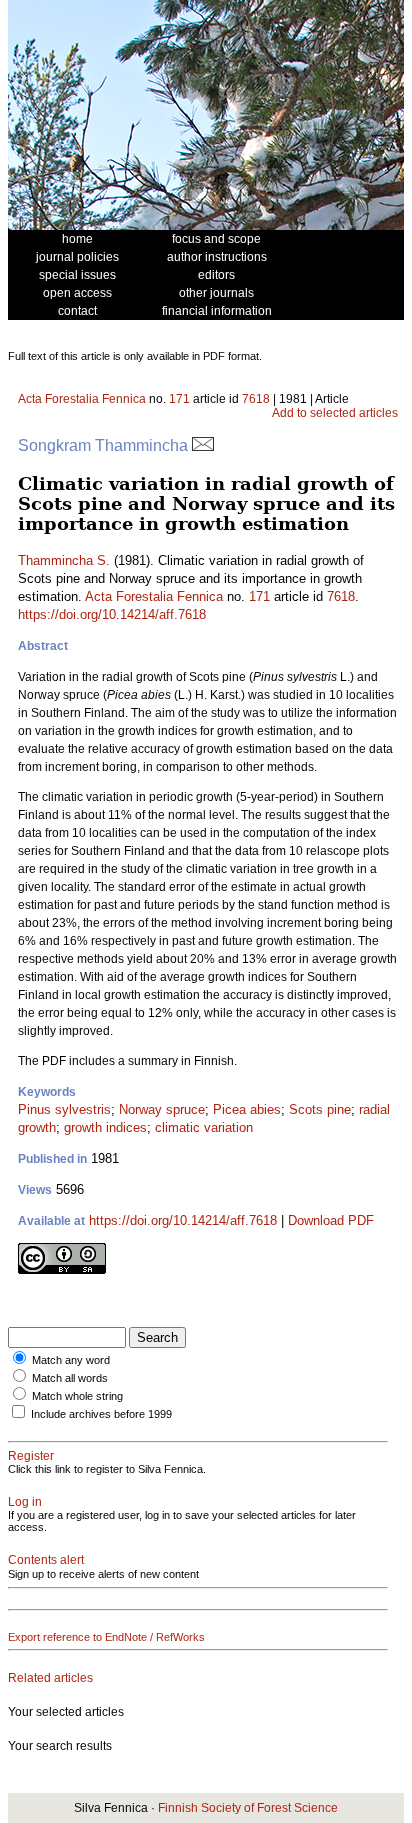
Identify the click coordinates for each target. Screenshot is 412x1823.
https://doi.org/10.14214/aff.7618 (112, 614)
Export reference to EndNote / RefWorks (106, 1637)
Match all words (70, 1378)
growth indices (105, 1127)
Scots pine (320, 1109)
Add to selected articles (335, 413)
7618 (256, 399)
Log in (25, 1502)
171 (179, 399)
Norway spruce (162, 1109)
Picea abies (247, 1109)
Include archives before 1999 (101, 1414)
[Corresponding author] (203, 445)
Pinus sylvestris (64, 1109)
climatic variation (204, 1127)
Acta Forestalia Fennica (82, 399)
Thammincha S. (64, 560)
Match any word (71, 1360)
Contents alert (46, 1560)
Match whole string (77, 1396)
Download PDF (331, 1220)
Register (31, 1456)
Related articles (50, 1678)
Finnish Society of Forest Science (248, 1808)
